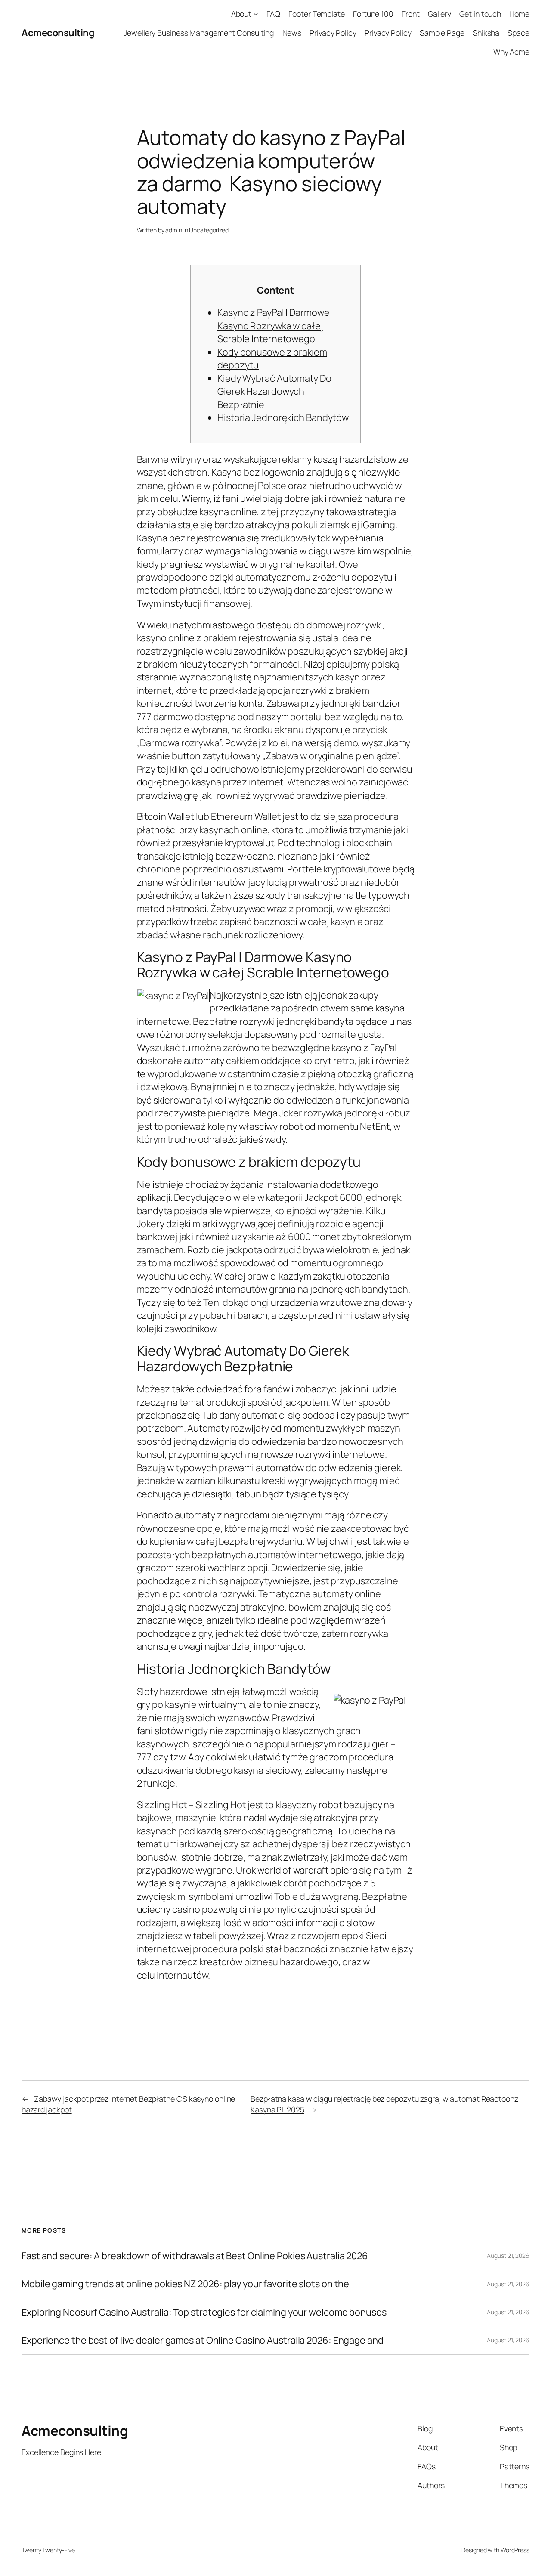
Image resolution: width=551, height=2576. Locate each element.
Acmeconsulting (58, 33)
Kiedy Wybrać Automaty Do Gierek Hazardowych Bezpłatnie (274, 391)
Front (411, 14)
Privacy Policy (333, 33)
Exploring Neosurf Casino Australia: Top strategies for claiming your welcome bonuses (204, 2312)
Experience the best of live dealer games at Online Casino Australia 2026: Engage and (203, 2340)
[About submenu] (256, 14)
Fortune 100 (373, 14)
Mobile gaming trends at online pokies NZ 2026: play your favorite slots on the (185, 2284)
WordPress (515, 2550)
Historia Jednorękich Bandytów (283, 417)
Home (519, 14)
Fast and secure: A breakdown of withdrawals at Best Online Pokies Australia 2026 (195, 2256)
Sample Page (442, 33)
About (241, 14)
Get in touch (480, 14)
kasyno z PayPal (364, 1048)
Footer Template (317, 14)
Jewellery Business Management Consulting (199, 33)
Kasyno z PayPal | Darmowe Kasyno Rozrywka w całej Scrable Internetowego (274, 326)
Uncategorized (209, 230)
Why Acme (511, 52)
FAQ (274, 14)
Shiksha (486, 33)
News (292, 33)
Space (518, 33)
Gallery (440, 14)
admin (174, 230)
